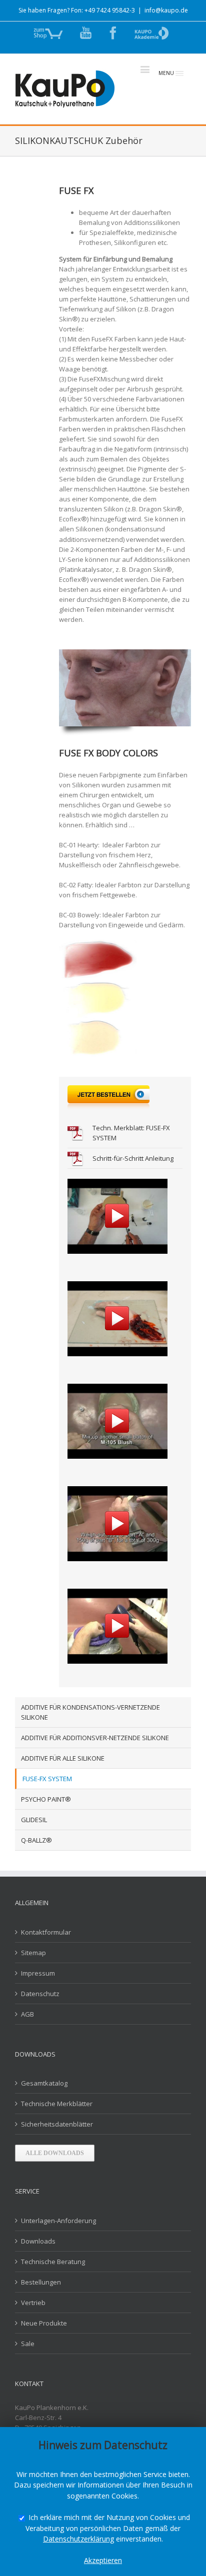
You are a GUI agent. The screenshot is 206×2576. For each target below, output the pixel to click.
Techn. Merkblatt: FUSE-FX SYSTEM (131, 1133)
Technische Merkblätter (57, 2104)
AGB (27, 2014)
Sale (28, 2344)
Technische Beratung (53, 2262)
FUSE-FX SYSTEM (47, 1779)
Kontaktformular (46, 1932)
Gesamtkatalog (44, 2083)
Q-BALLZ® (36, 1840)
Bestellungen (41, 2282)
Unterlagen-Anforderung (58, 2221)
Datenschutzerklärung (78, 2539)
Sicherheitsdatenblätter (57, 2124)
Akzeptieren (103, 2560)
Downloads (38, 2241)
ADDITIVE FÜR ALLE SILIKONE (63, 1758)
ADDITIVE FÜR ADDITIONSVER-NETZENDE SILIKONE (95, 1738)
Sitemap (33, 1953)
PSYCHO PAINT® (46, 1799)
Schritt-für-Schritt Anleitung (133, 1158)
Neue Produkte (44, 2323)
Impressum (38, 1973)
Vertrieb (33, 2303)
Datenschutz (40, 1994)
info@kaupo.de (166, 10)
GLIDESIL (34, 1820)
